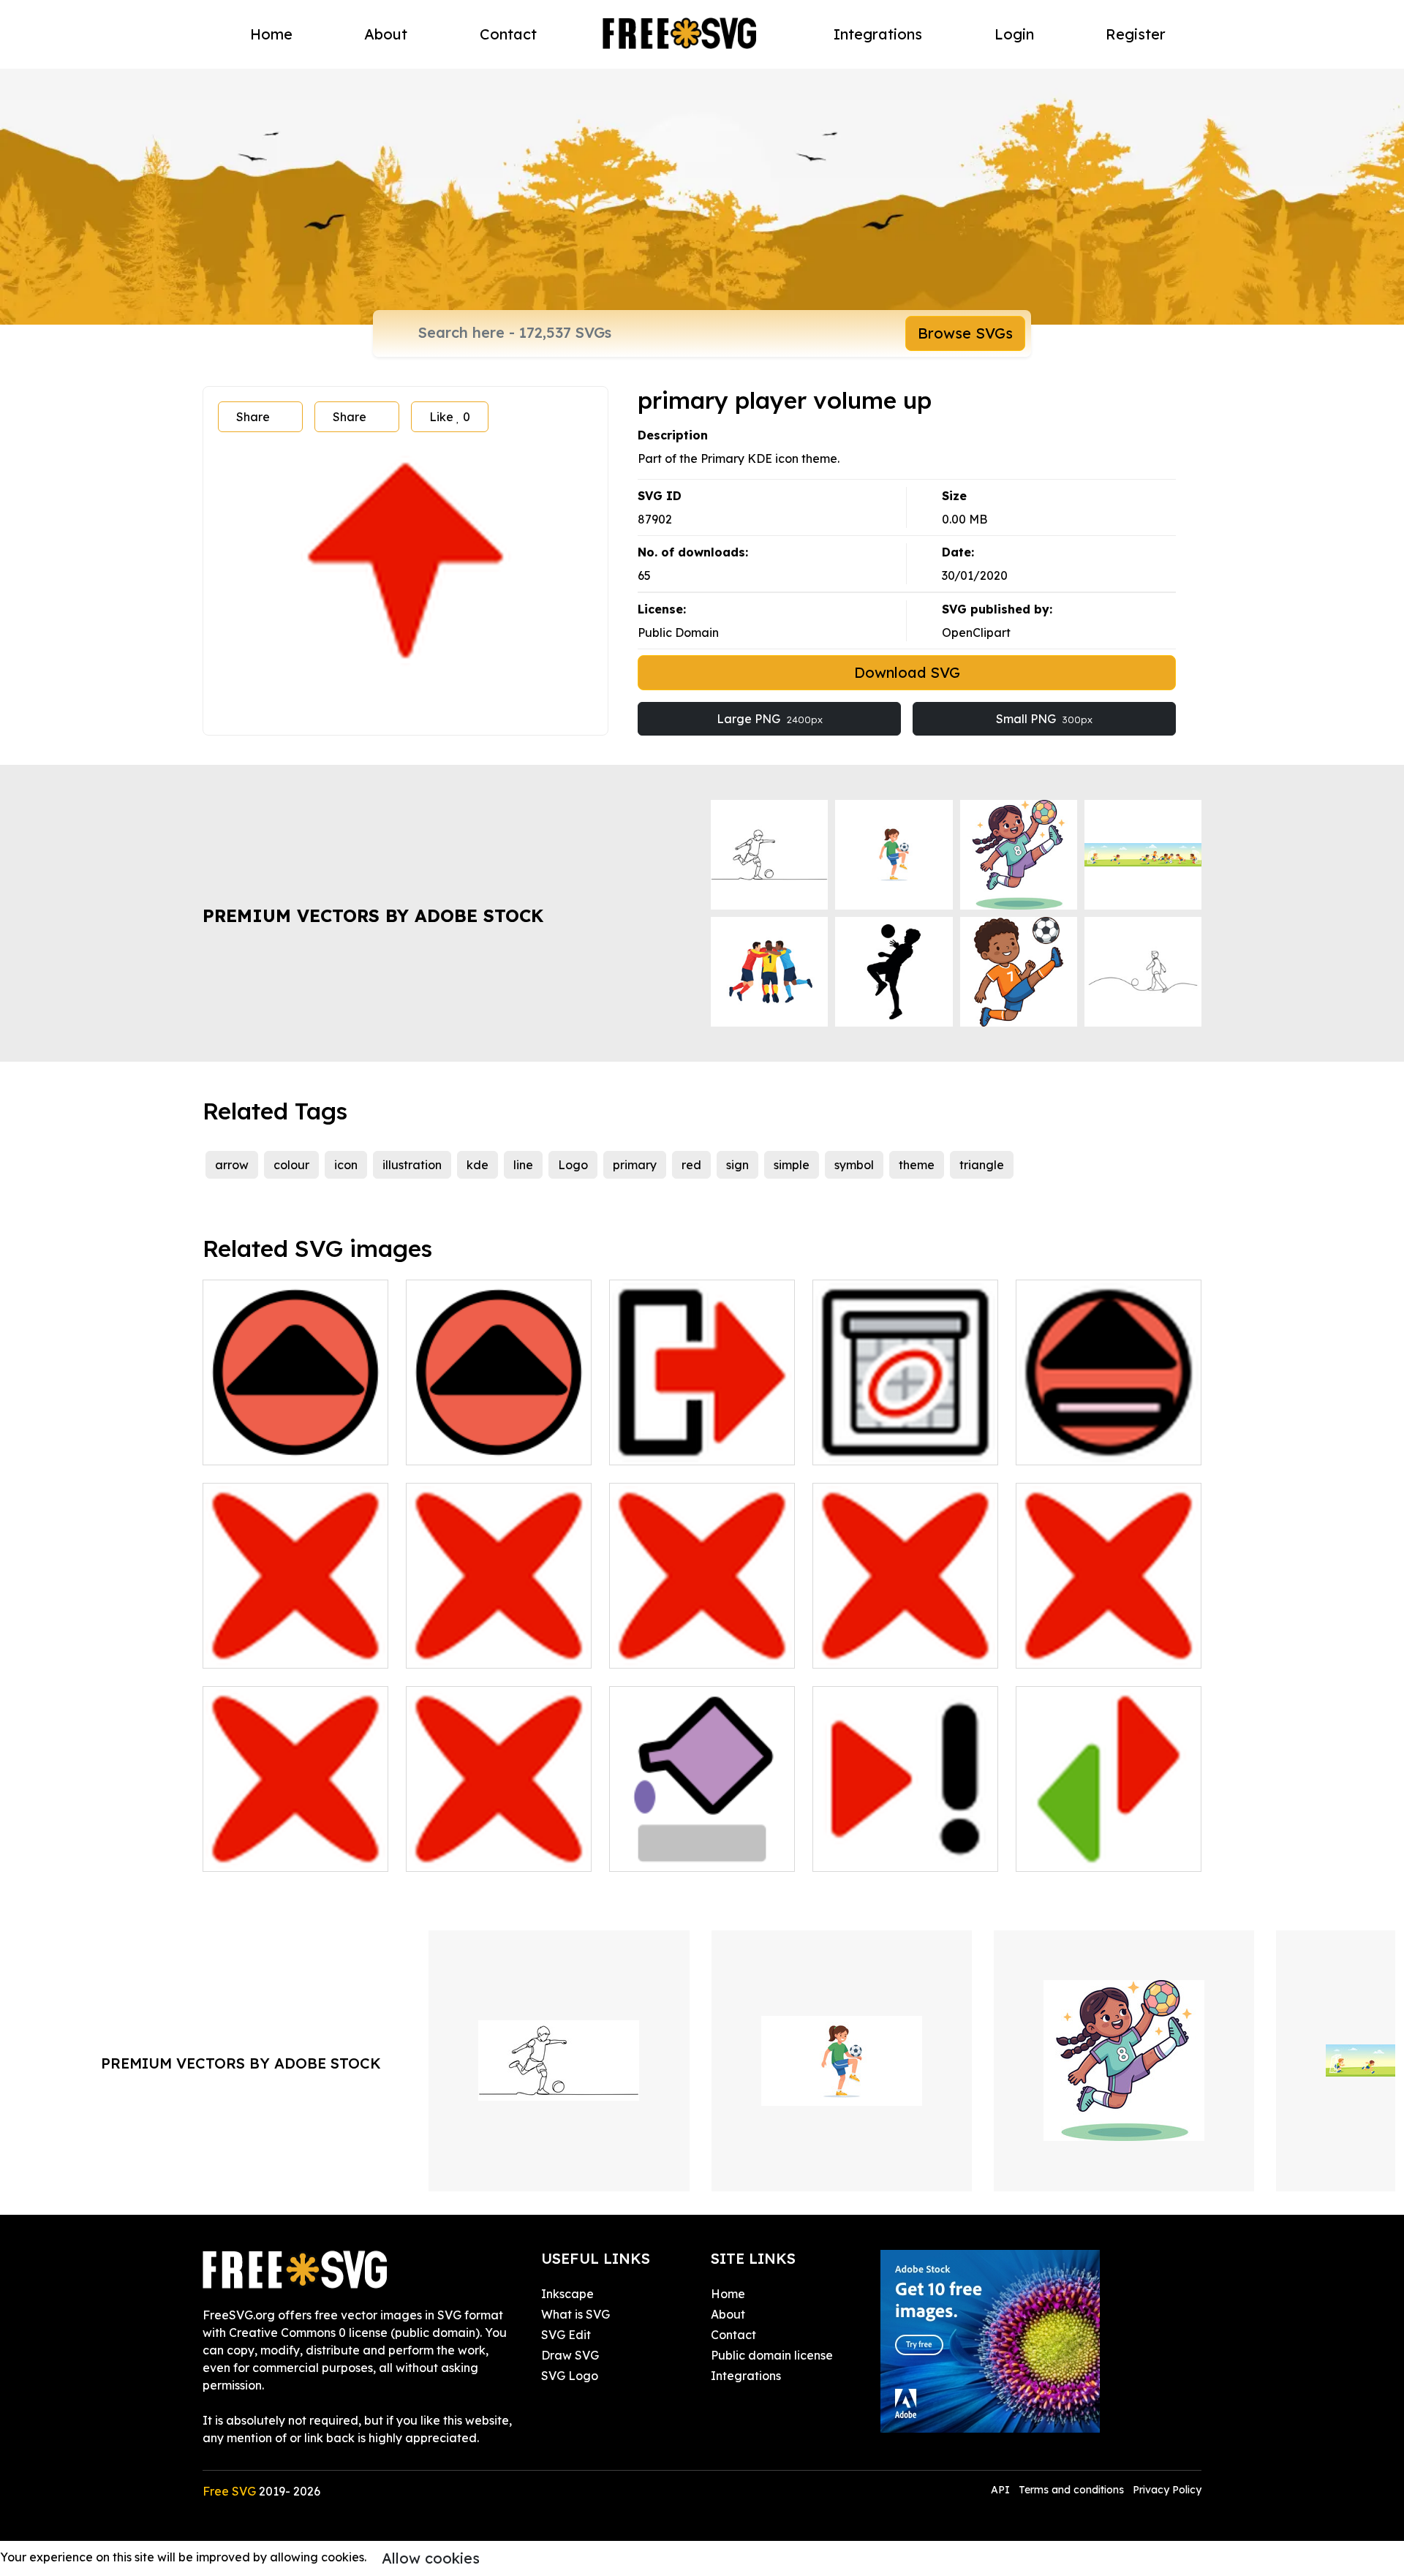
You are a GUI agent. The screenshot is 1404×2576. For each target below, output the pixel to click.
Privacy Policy (1167, 2490)
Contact (508, 34)
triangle (982, 1165)
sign (737, 1165)
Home (271, 34)
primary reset (256, 1851)
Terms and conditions (1071, 2490)
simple (792, 1165)
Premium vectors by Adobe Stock (373, 915)
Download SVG (907, 672)
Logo (573, 1165)
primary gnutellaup (273, 1445)
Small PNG (1044, 719)
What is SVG (575, 2314)
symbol (854, 1165)
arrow (232, 1165)
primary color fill (671, 1851)
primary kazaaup (471, 1445)
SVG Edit (566, 2335)
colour (291, 1165)
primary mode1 (668, 1445)
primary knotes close (480, 1648)
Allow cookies (431, 2558)
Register (1136, 34)
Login (1014, 34)
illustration (412, 1165)
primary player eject (1089, 1445)
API (1002, 2490)
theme (917, 1165)
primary (635, 1165)
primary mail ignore (680, 1648)
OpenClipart (976, 632)
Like (450, 417)
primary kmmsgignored (284, 1648)
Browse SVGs (965, 333)
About (386, 34)
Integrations (878, 34)
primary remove (1077, 1648)
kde (478, 1165)
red (691, 1165)
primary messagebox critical (906, 1639)
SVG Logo (570, 2376)
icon (346, 1165)
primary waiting (467, 1851)
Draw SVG (570, 2355)
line (523, 1165)
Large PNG (770, 719)
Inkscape (567, 2294)
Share (253, 417)
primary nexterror (878, 1851)
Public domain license (772, 2355)
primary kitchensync (1088, 1851)
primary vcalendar (881, 1445)
